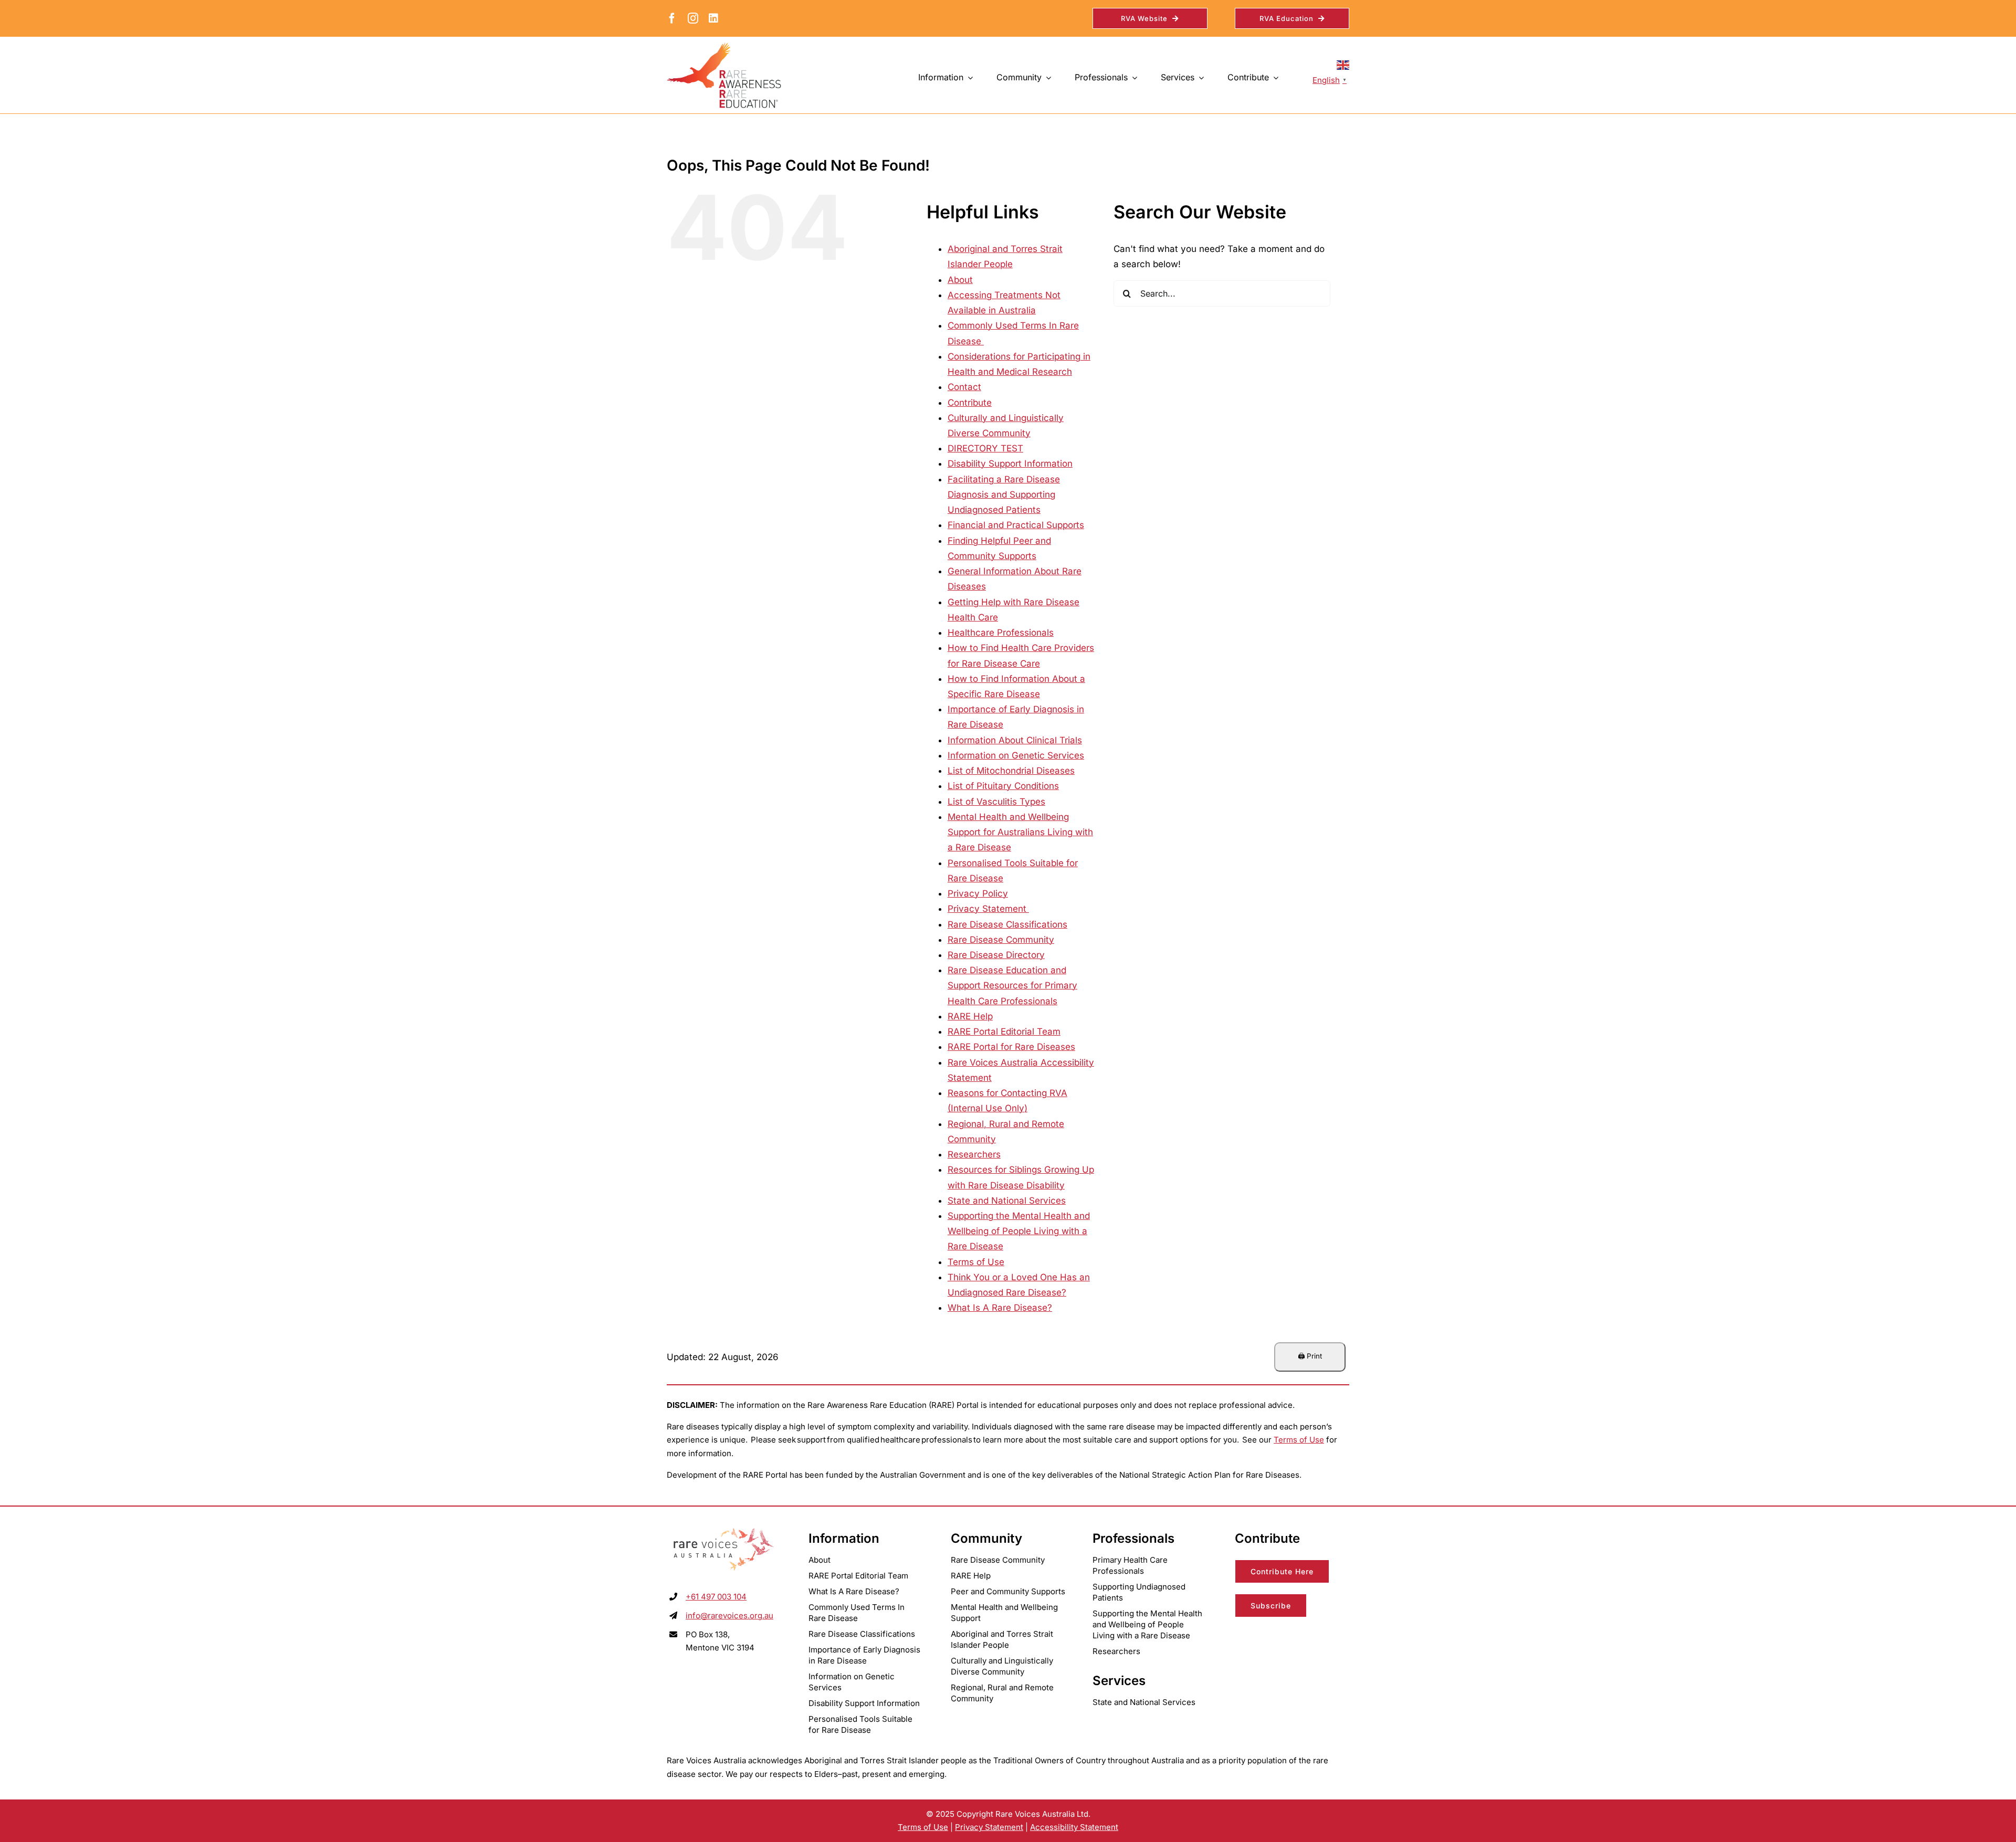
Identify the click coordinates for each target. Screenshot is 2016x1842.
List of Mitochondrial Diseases (1011, 771)
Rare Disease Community (1001, 940)
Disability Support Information (1010, 464)
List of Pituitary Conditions (1003, 786)
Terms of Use (976, 1262)
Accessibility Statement (1074, 1827)
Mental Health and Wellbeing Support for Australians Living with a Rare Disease (1020, 832)
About (960, 280)
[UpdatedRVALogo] (724, 1529)
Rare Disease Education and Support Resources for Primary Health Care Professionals (1012, 985)
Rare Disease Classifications (1007, 924)
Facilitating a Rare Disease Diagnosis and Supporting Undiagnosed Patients (1004, 494)
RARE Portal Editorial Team (1004, 1031)
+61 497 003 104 (716, 1597)
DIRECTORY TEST (985, 448)
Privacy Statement (988, 909)
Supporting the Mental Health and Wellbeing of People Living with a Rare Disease (1019, 1231)
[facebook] (672, 18)
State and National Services (1007, 1201)
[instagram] (693, 18)
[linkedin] (713, 18)
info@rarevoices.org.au (729, 1615)
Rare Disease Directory (996, 955)
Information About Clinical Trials (1015, 740)
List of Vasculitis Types (996, 802)
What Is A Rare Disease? (1000, 1308)
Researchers (974, 1154)
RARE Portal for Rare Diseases (1011, 1047)
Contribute (970, 403)
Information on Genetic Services (1016, 755)
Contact (964, 387)
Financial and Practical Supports (1016, 525)
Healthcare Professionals (1001, 633)
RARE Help (970, 1016)
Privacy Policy (978, 893)
